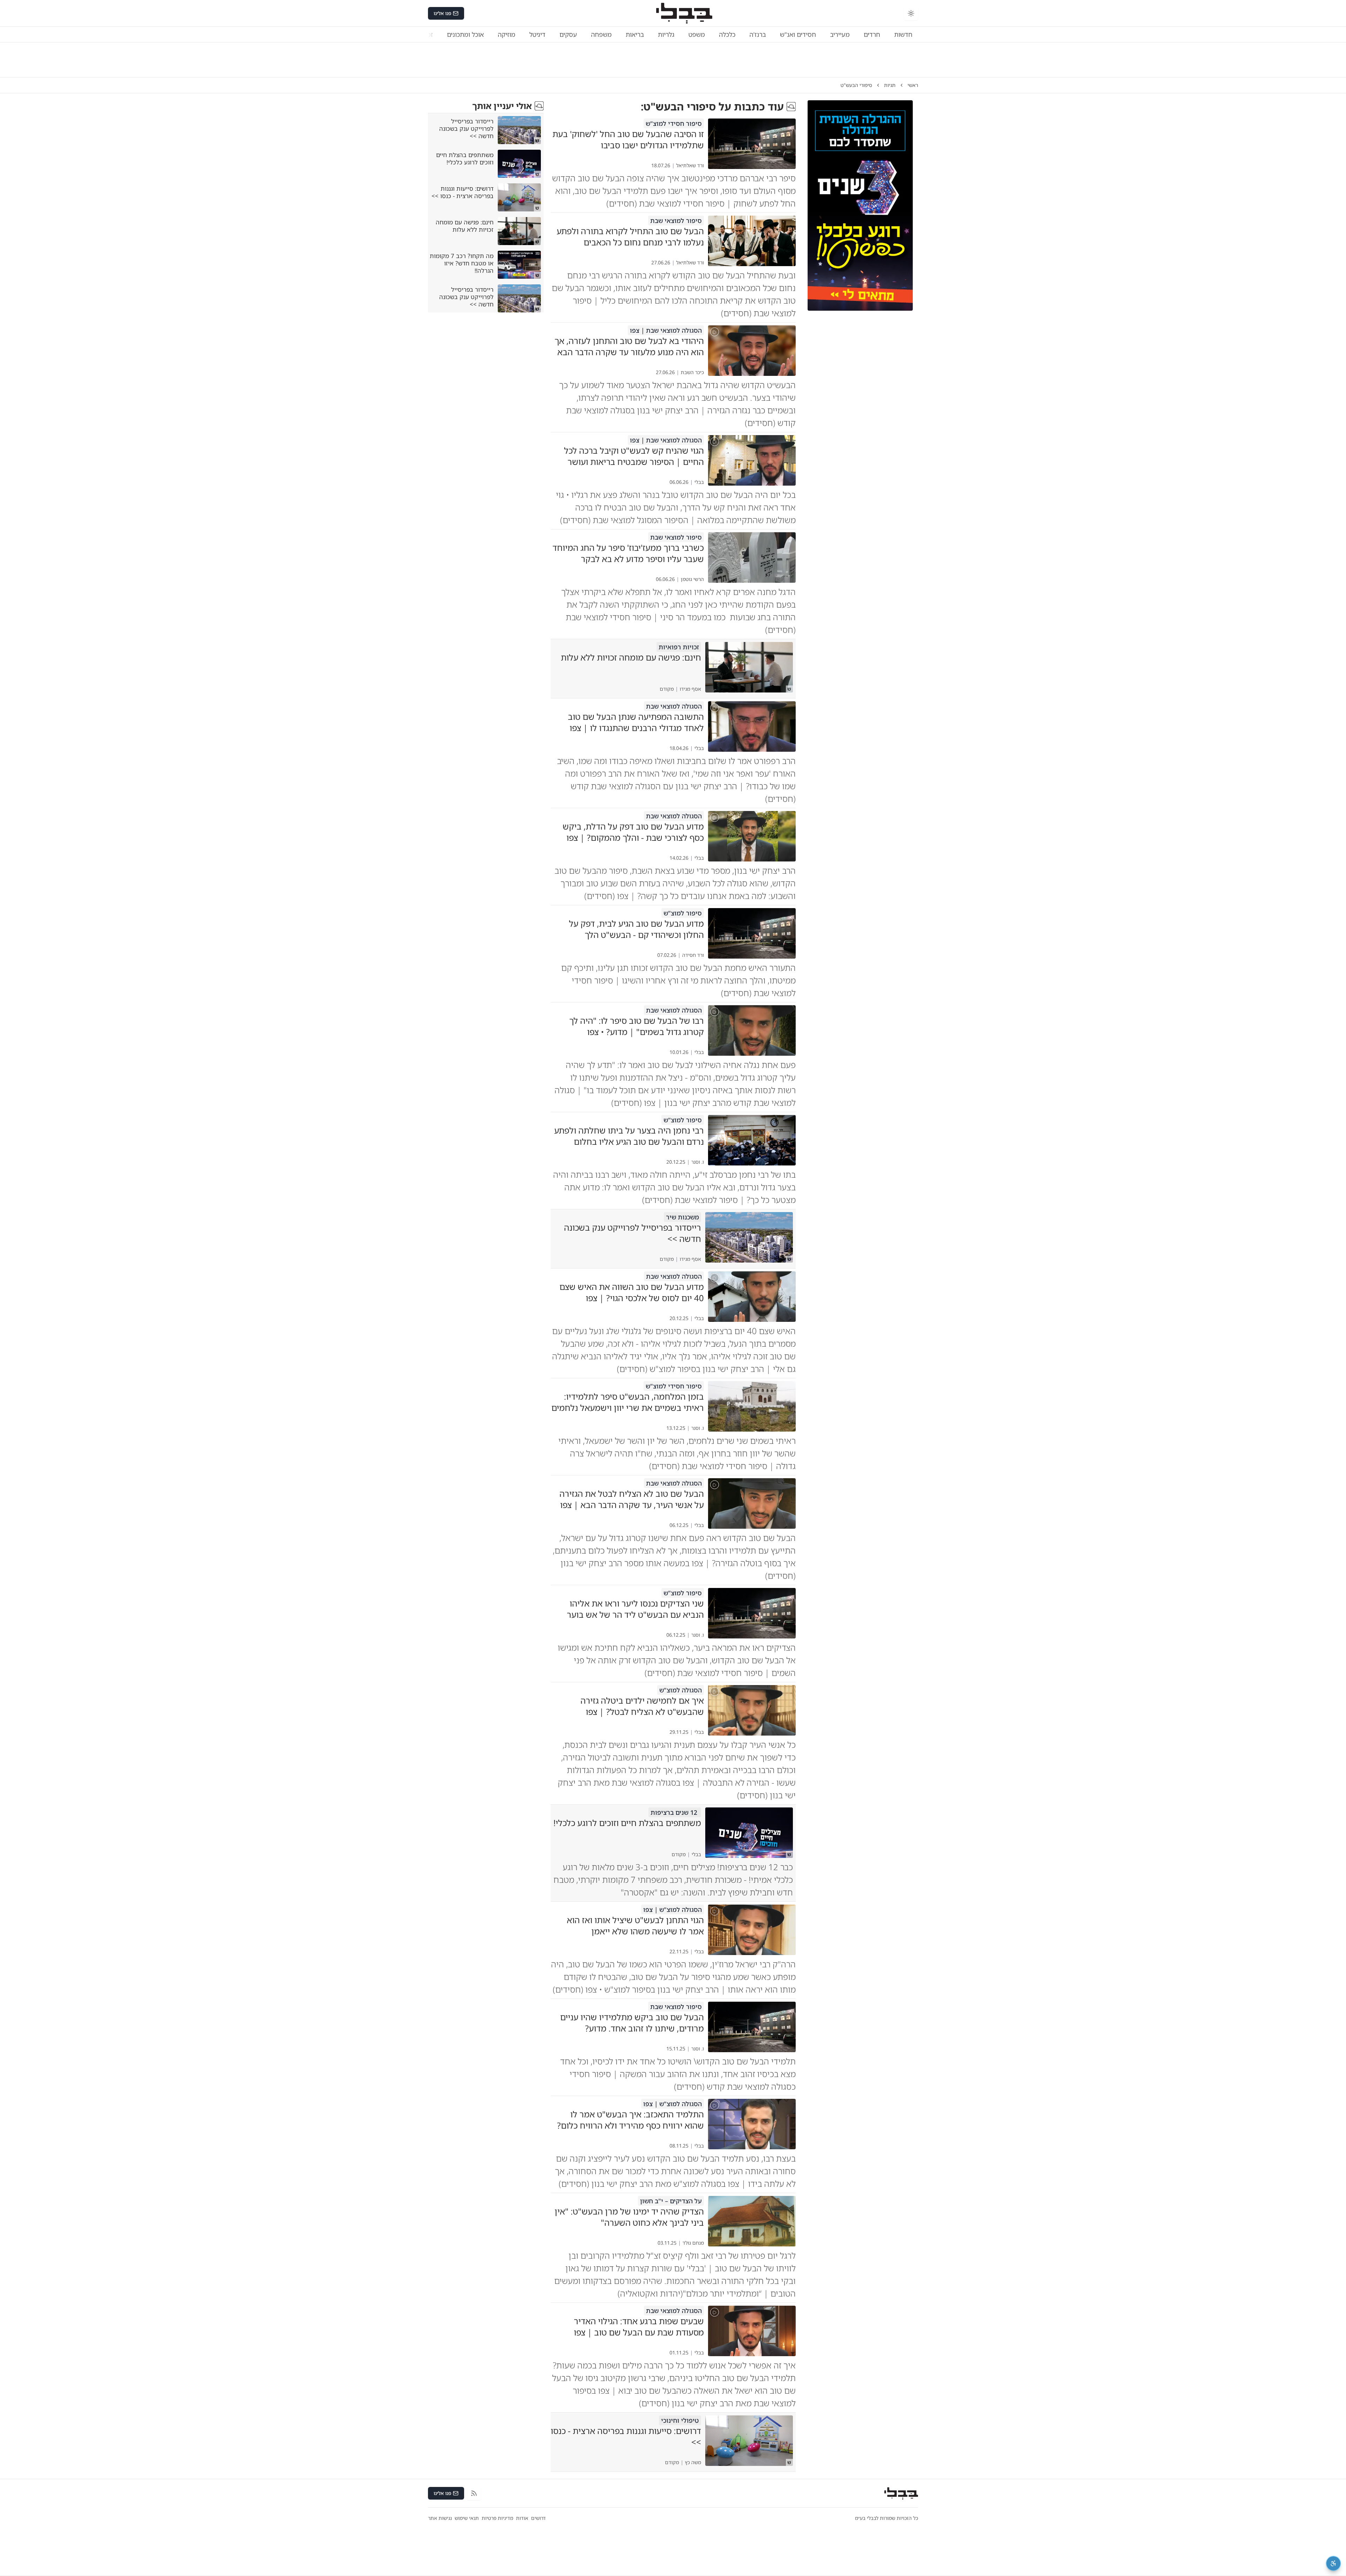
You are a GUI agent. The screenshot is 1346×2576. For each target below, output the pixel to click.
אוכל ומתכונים (465, 34)
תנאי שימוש (467, 2518)
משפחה (601, 34)
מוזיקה (507, 34)
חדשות (903, 34)
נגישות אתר (440, 2518)
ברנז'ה (758, 34)
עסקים (568, 34)
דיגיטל (537, 34)
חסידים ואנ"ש (798, 34)
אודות (522, 2518)
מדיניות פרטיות (497, 2518)
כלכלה (727, 34)
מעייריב (840, 34)
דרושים (538, 2518)
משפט (697, 34)
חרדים (872, 34)
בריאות (635, 34)
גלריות (666, 34)
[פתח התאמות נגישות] (1333, 2563)
